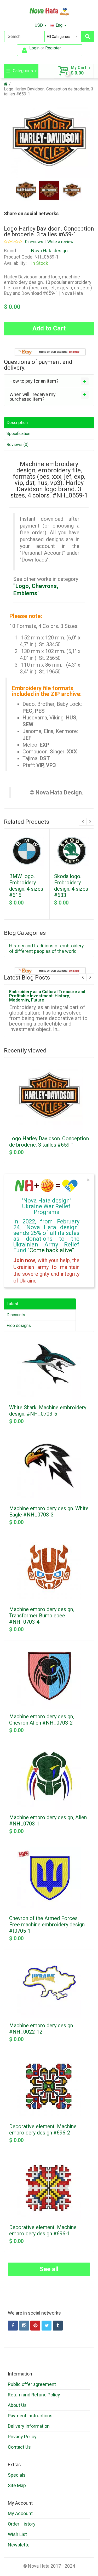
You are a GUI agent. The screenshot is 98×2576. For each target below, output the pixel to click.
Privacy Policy (22, 2437)
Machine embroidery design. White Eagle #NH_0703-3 (49, 1512)
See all (49, 2269)
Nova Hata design (49, 251)
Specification (18, 434)
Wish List (17, 2534)
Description (17, 423)
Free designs (19, 1326)
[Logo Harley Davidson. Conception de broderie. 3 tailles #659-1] (26, 191)
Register (53, 48)
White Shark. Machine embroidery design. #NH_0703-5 (48, 1411)
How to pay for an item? (34, 381)
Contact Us (19, 2447)
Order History (22, 2524)
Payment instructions (30, 2416)
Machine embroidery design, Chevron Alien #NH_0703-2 (42, 1720)
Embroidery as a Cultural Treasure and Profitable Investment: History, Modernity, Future (47, 996)
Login (34, 48)
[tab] (49, 381)
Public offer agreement (32, 2384)
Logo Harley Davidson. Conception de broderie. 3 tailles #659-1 (49, 1142)
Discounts (16, 1315)
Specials (17, 2475)
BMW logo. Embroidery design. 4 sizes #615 (26, 886)
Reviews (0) (18, 445)
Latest (12, 1304)
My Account (20, 2513)
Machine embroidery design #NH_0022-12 (41, 2029)
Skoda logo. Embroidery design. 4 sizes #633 (71, 886)
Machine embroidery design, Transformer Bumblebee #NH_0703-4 (42, 1616)
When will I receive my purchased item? (33, 397)
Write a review (60, 242)
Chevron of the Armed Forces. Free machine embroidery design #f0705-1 (47, 1925)
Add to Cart (49, 328)
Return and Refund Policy (34, 2395)
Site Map (17, 2485)
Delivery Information (29, 2426)
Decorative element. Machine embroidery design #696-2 (43, 2130)
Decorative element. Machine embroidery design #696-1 (43, 2230)
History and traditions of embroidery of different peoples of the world (47, 948)
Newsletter (19, 2545)
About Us (17, 2405)
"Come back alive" (51, 1250)
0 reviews (34, 242)
